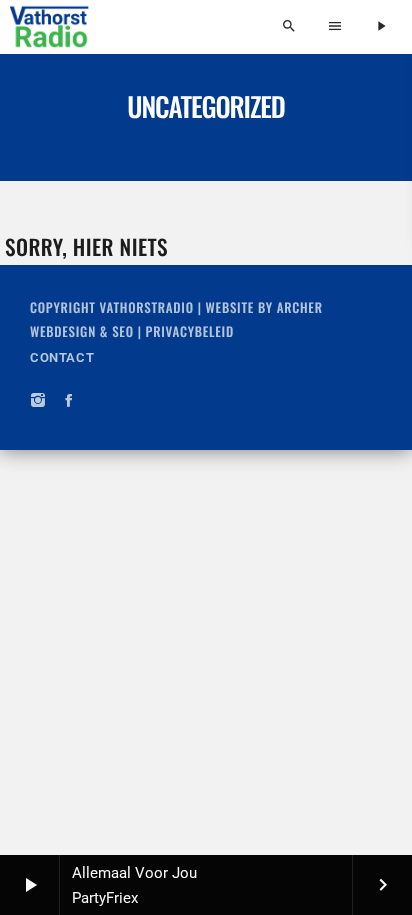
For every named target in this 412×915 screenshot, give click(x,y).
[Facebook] (69, 401)
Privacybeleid (190, 331)
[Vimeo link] (49, 27)
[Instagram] (38, 401)
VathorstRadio (147, 307)
